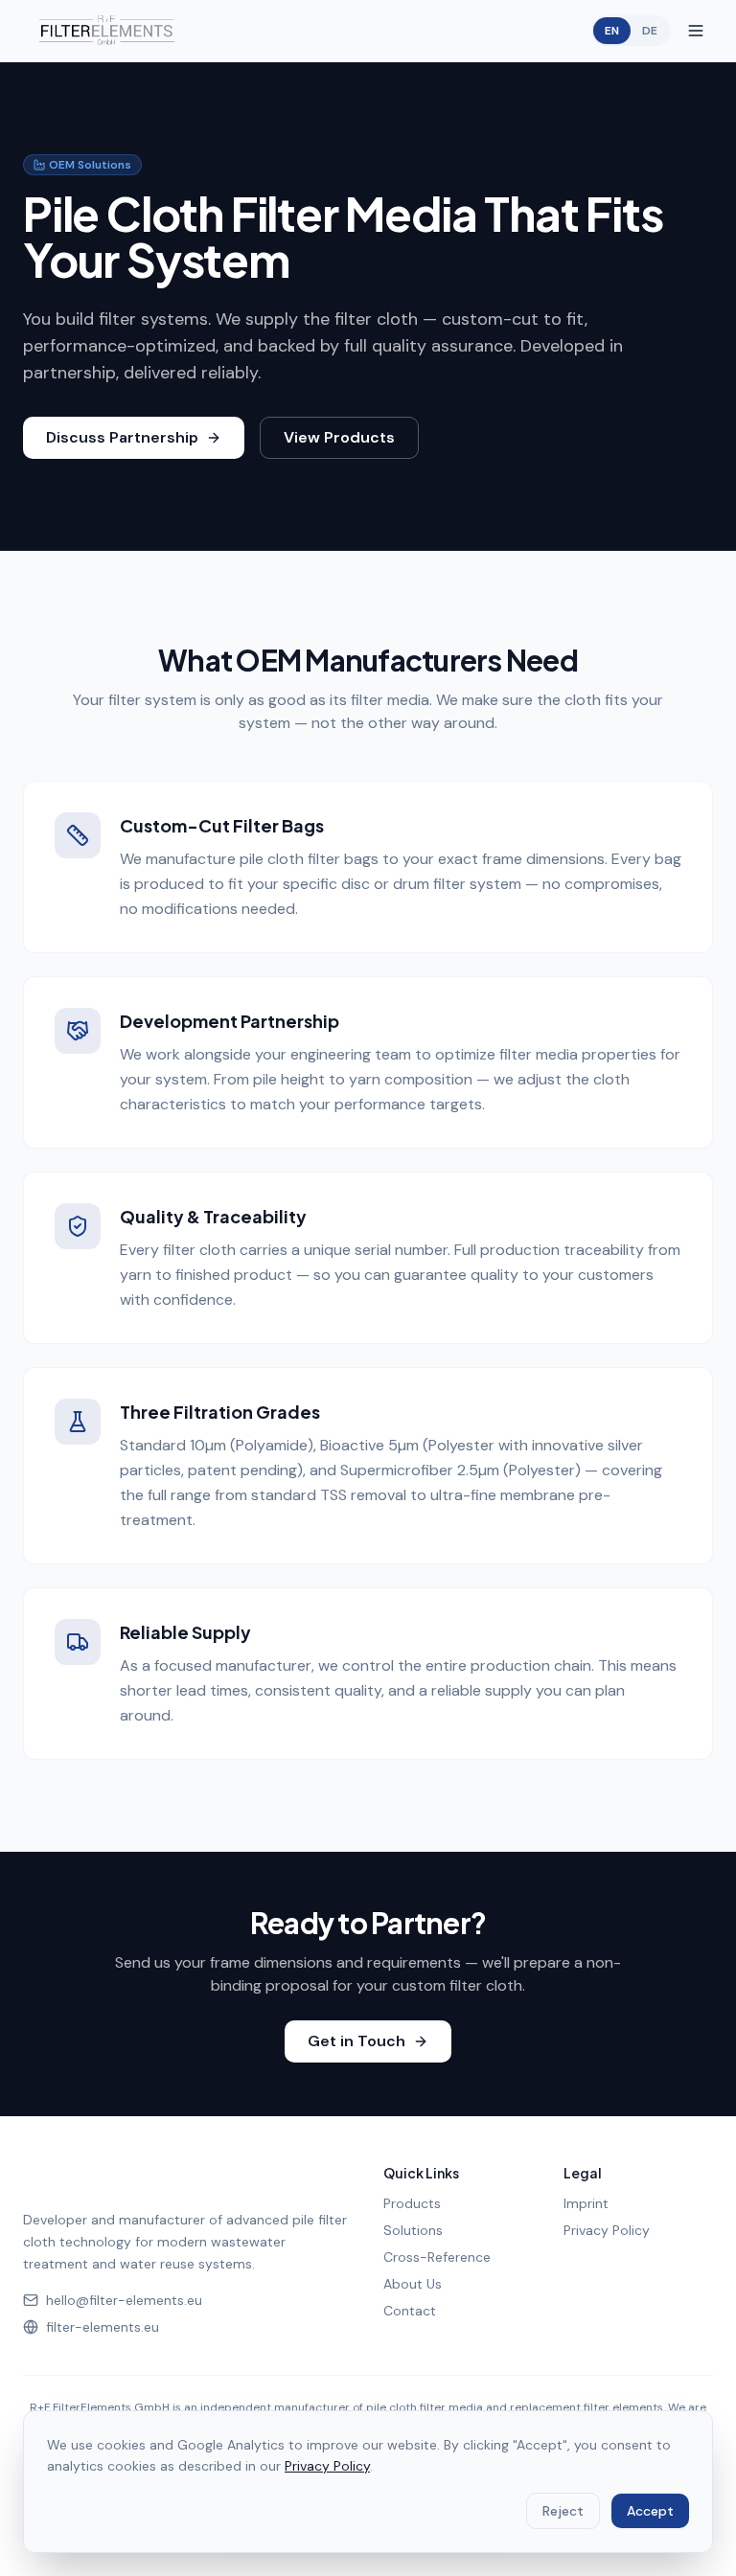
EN (612, 31)
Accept (650, 2511)
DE (650, 31)
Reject (563, 2511)
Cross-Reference (437, 2257)
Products (412, 2203)
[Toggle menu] (696, 31)
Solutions (413, 2230)
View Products (339, 437)
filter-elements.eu (103, 2327)
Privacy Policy (607, 2230)
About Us (413, 2284)
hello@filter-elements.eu (124, 2300)
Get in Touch (356, 2041)
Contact (410, 2311)
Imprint (586, 2203)
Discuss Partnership (122, 437)
